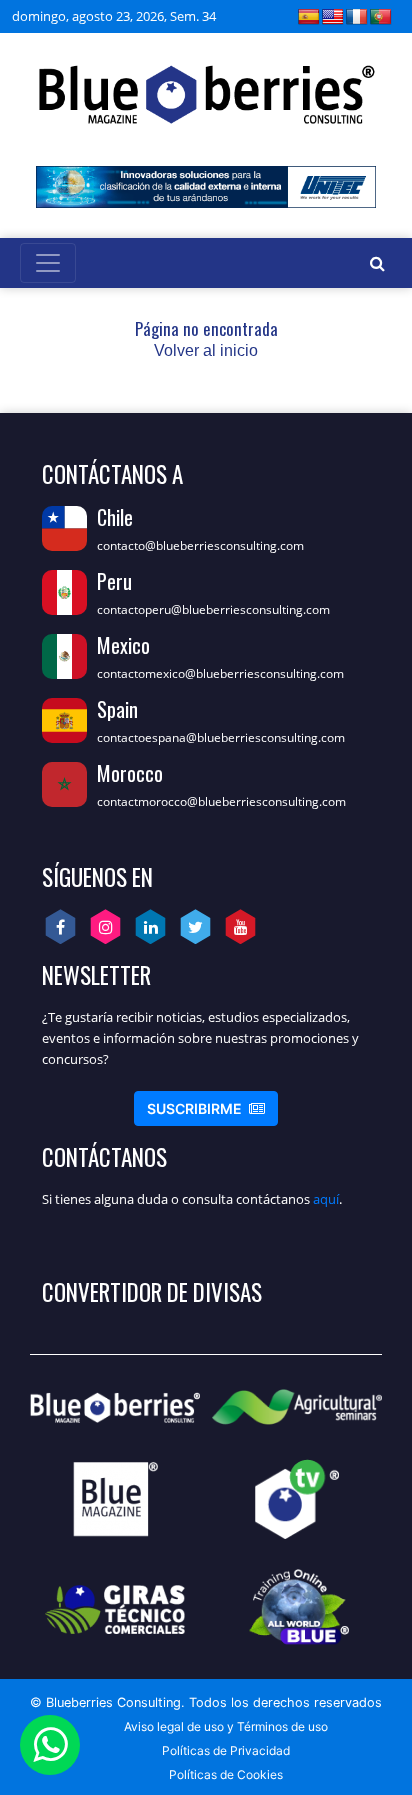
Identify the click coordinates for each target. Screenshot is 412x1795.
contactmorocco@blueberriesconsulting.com (221, 801)
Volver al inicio (206, 350)
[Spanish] (309, 16)
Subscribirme (206, 1108)
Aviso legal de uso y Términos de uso (226, 1726)
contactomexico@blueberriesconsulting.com (220, 673)
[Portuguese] (381, 16)
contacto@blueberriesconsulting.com (200, 545)
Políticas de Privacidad (226, 1750)
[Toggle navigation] (48, 263)
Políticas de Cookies (226, 1774)
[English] (333, 16)
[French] (357, 16)
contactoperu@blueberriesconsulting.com (213, 609)
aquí (326, 1199)
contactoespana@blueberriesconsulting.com (221, 737)
